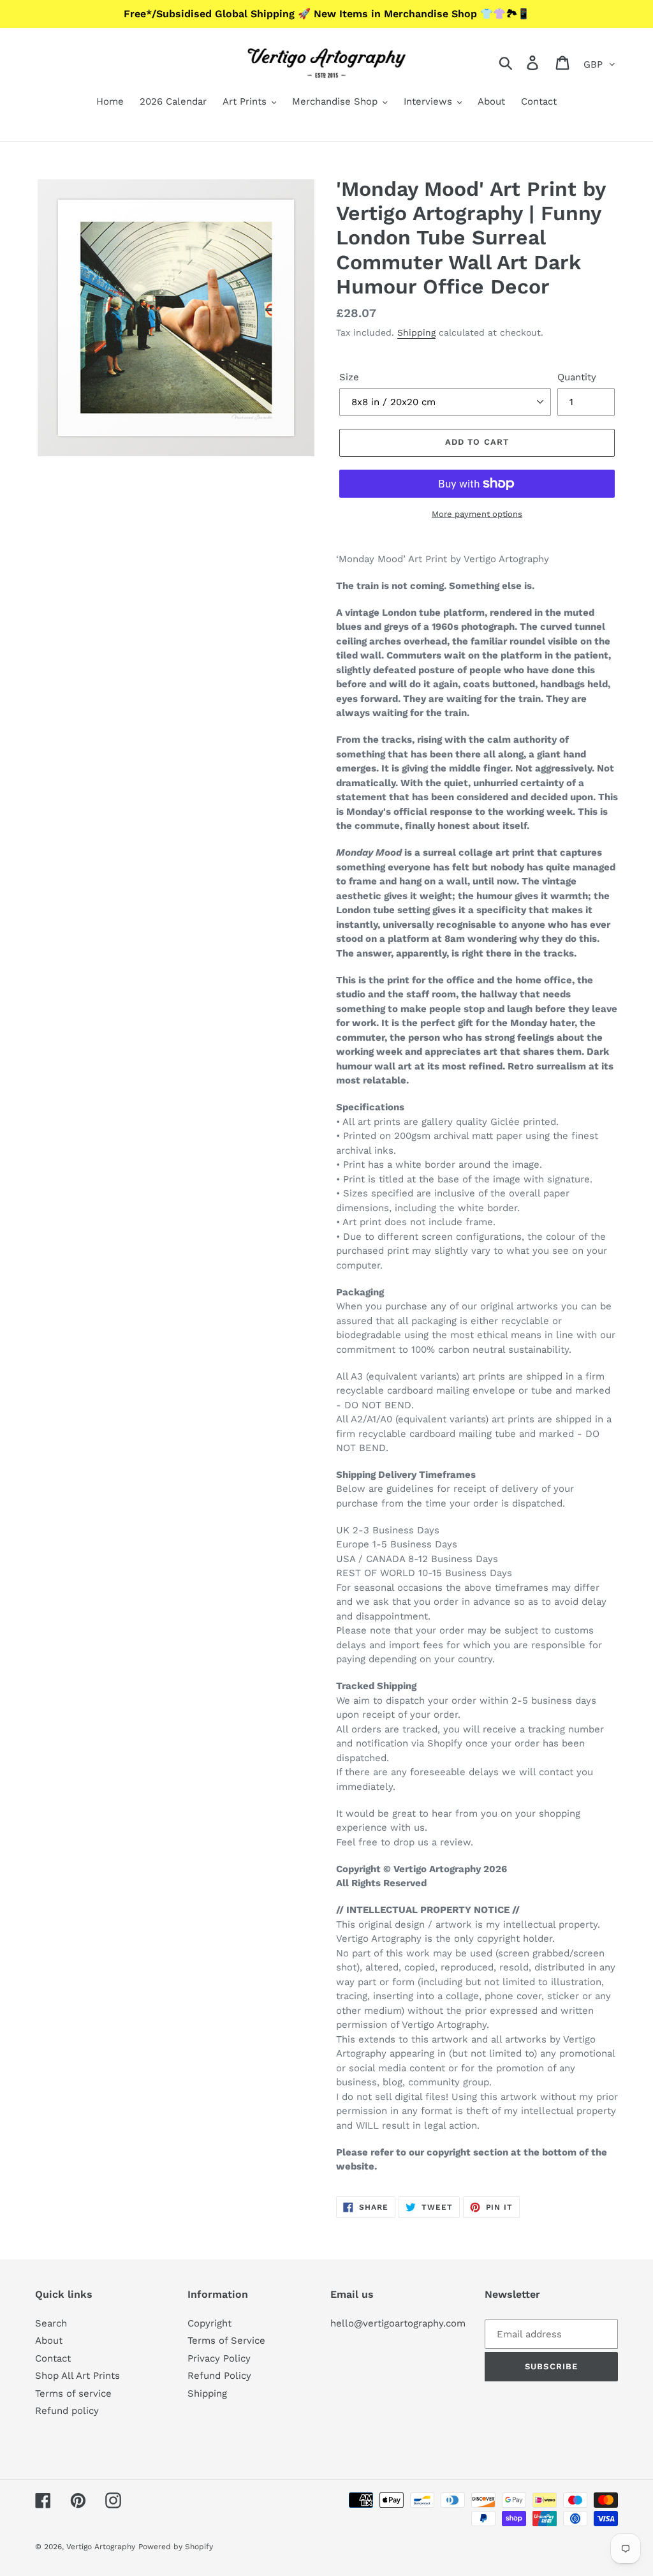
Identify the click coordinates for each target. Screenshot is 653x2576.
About (49, 2341)
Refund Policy (219, 2376)
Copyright (209, 2323)
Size (349, 377)
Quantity (577, 377)
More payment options (477, 514)
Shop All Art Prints (77, 2376)
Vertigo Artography (101, 2547)
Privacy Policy (219, 2358)
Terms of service (73, 2394)
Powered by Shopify (176, 2547)
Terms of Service (226, 2341)
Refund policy (67, 2411)
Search (51, 2323)
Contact (53, 2358)
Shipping (416, 332)
